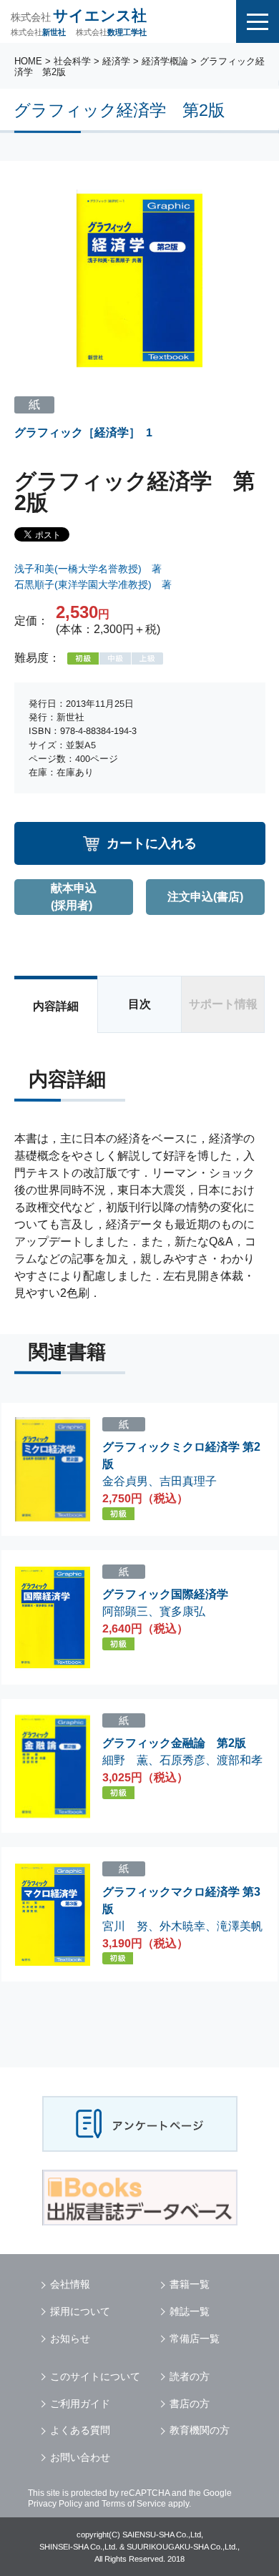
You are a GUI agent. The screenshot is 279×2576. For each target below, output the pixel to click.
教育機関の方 (200, 2430)
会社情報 (70, 2284)
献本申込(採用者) (74, 897)
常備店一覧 (195, 2339)
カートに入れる (152, 843)
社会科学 (72, 61)
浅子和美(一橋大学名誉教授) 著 (88, 569)
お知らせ (70, 2339)
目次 (139, 1004)
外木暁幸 (182, 1925)
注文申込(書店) (205, 897)
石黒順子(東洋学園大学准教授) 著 (93, 584)
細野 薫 (125, 1760)
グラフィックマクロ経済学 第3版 (181, 1900)
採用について (80, 2311)
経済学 (116, 61)
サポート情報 (223, 1004)
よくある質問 (80, 2430)
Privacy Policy (55, 2504)
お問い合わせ (80, 2457)
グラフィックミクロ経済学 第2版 (181, 1455)
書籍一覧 (190, 2284)
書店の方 (190, 2404)
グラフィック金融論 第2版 (174, 1743)
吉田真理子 (188, 1481)
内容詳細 (56, 1006)
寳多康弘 (182, 1611)
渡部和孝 (240, 1760)
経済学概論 (165, 61)
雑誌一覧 (190, 2311)
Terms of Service (134, 2504)
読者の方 (190, 2376)
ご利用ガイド (80, 2404)
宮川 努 (125, 1925)
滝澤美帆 (240, 1926)
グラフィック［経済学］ (77, 432)
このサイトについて (95, 2376)
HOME (28, 61)
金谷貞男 (125, 1481)
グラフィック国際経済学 (165, 1594)
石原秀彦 (182, 1760)
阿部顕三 (125, 1611)
